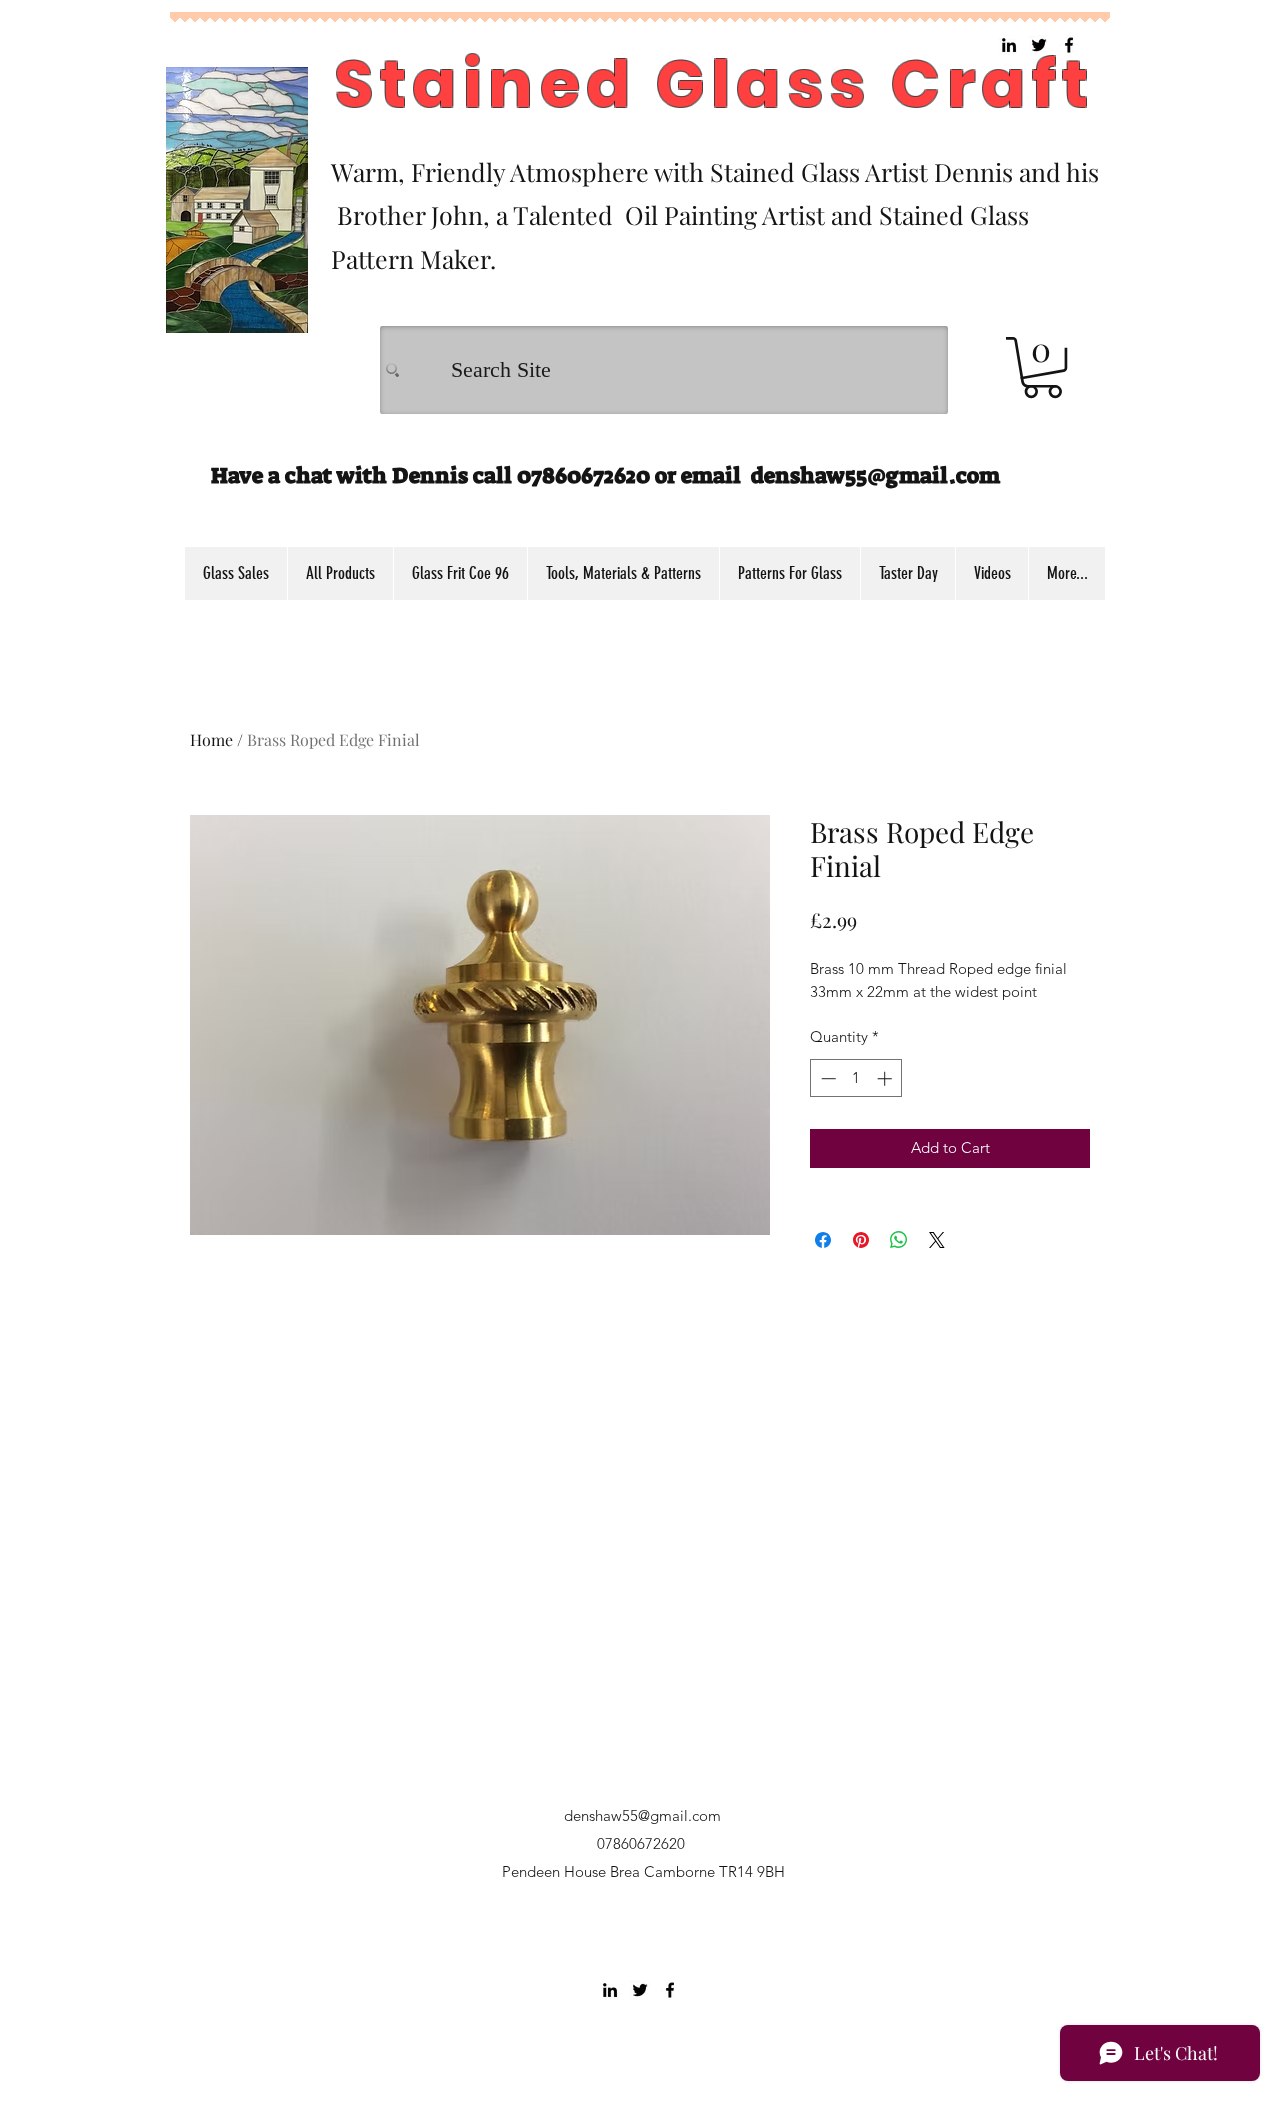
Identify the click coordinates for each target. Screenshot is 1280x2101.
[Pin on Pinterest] (861, 1240)
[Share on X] (937, 1240)
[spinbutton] (856, 1078)
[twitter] (640, 1990)
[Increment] (886, 1078)
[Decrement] (826, 1078)
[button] (1042, 367)
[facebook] (670, 1990)
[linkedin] (610, 1990)
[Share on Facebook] (823, 1240)
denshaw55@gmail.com (875, 475)
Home (211, 739)
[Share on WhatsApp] (899, 1240)
